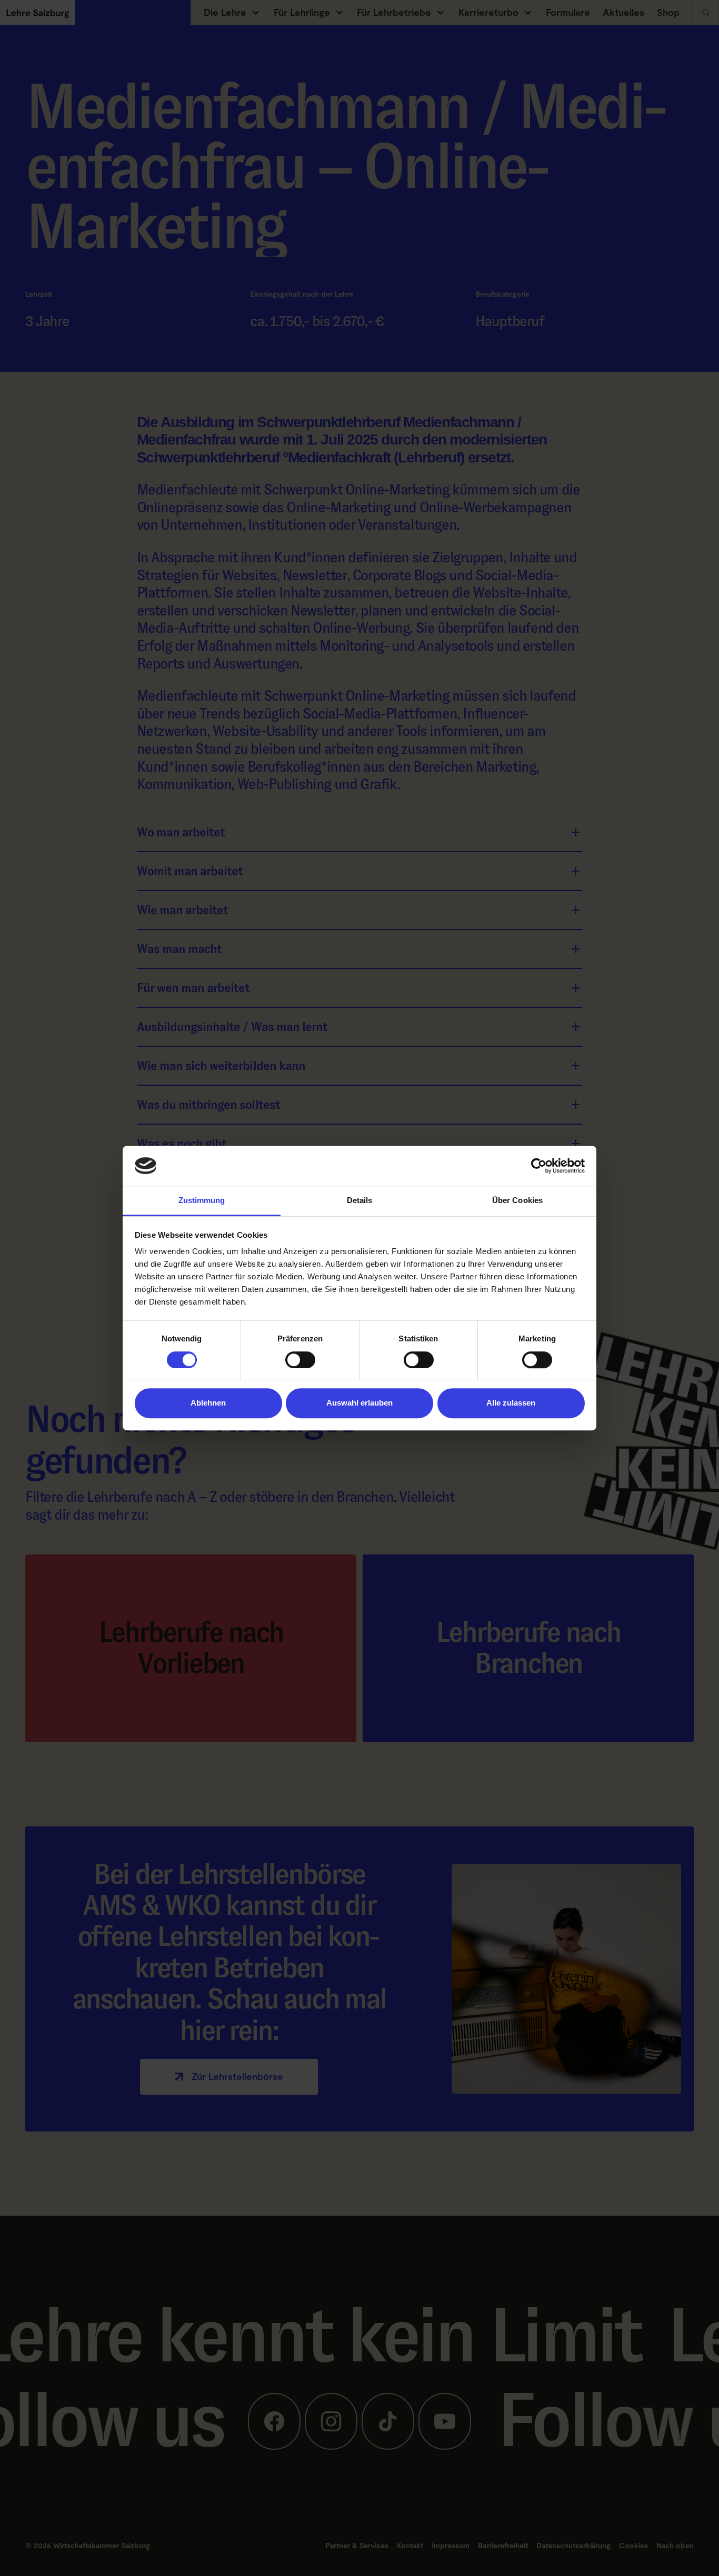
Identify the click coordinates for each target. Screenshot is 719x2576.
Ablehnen (208, 1403)
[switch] (300, 1360)
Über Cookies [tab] (517, 1201)
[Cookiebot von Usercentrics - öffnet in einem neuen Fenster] (539, 1166)
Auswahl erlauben (359, 1403)
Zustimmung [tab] (202, 1201)
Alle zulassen (511, 1403)
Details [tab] (360, 1201)
